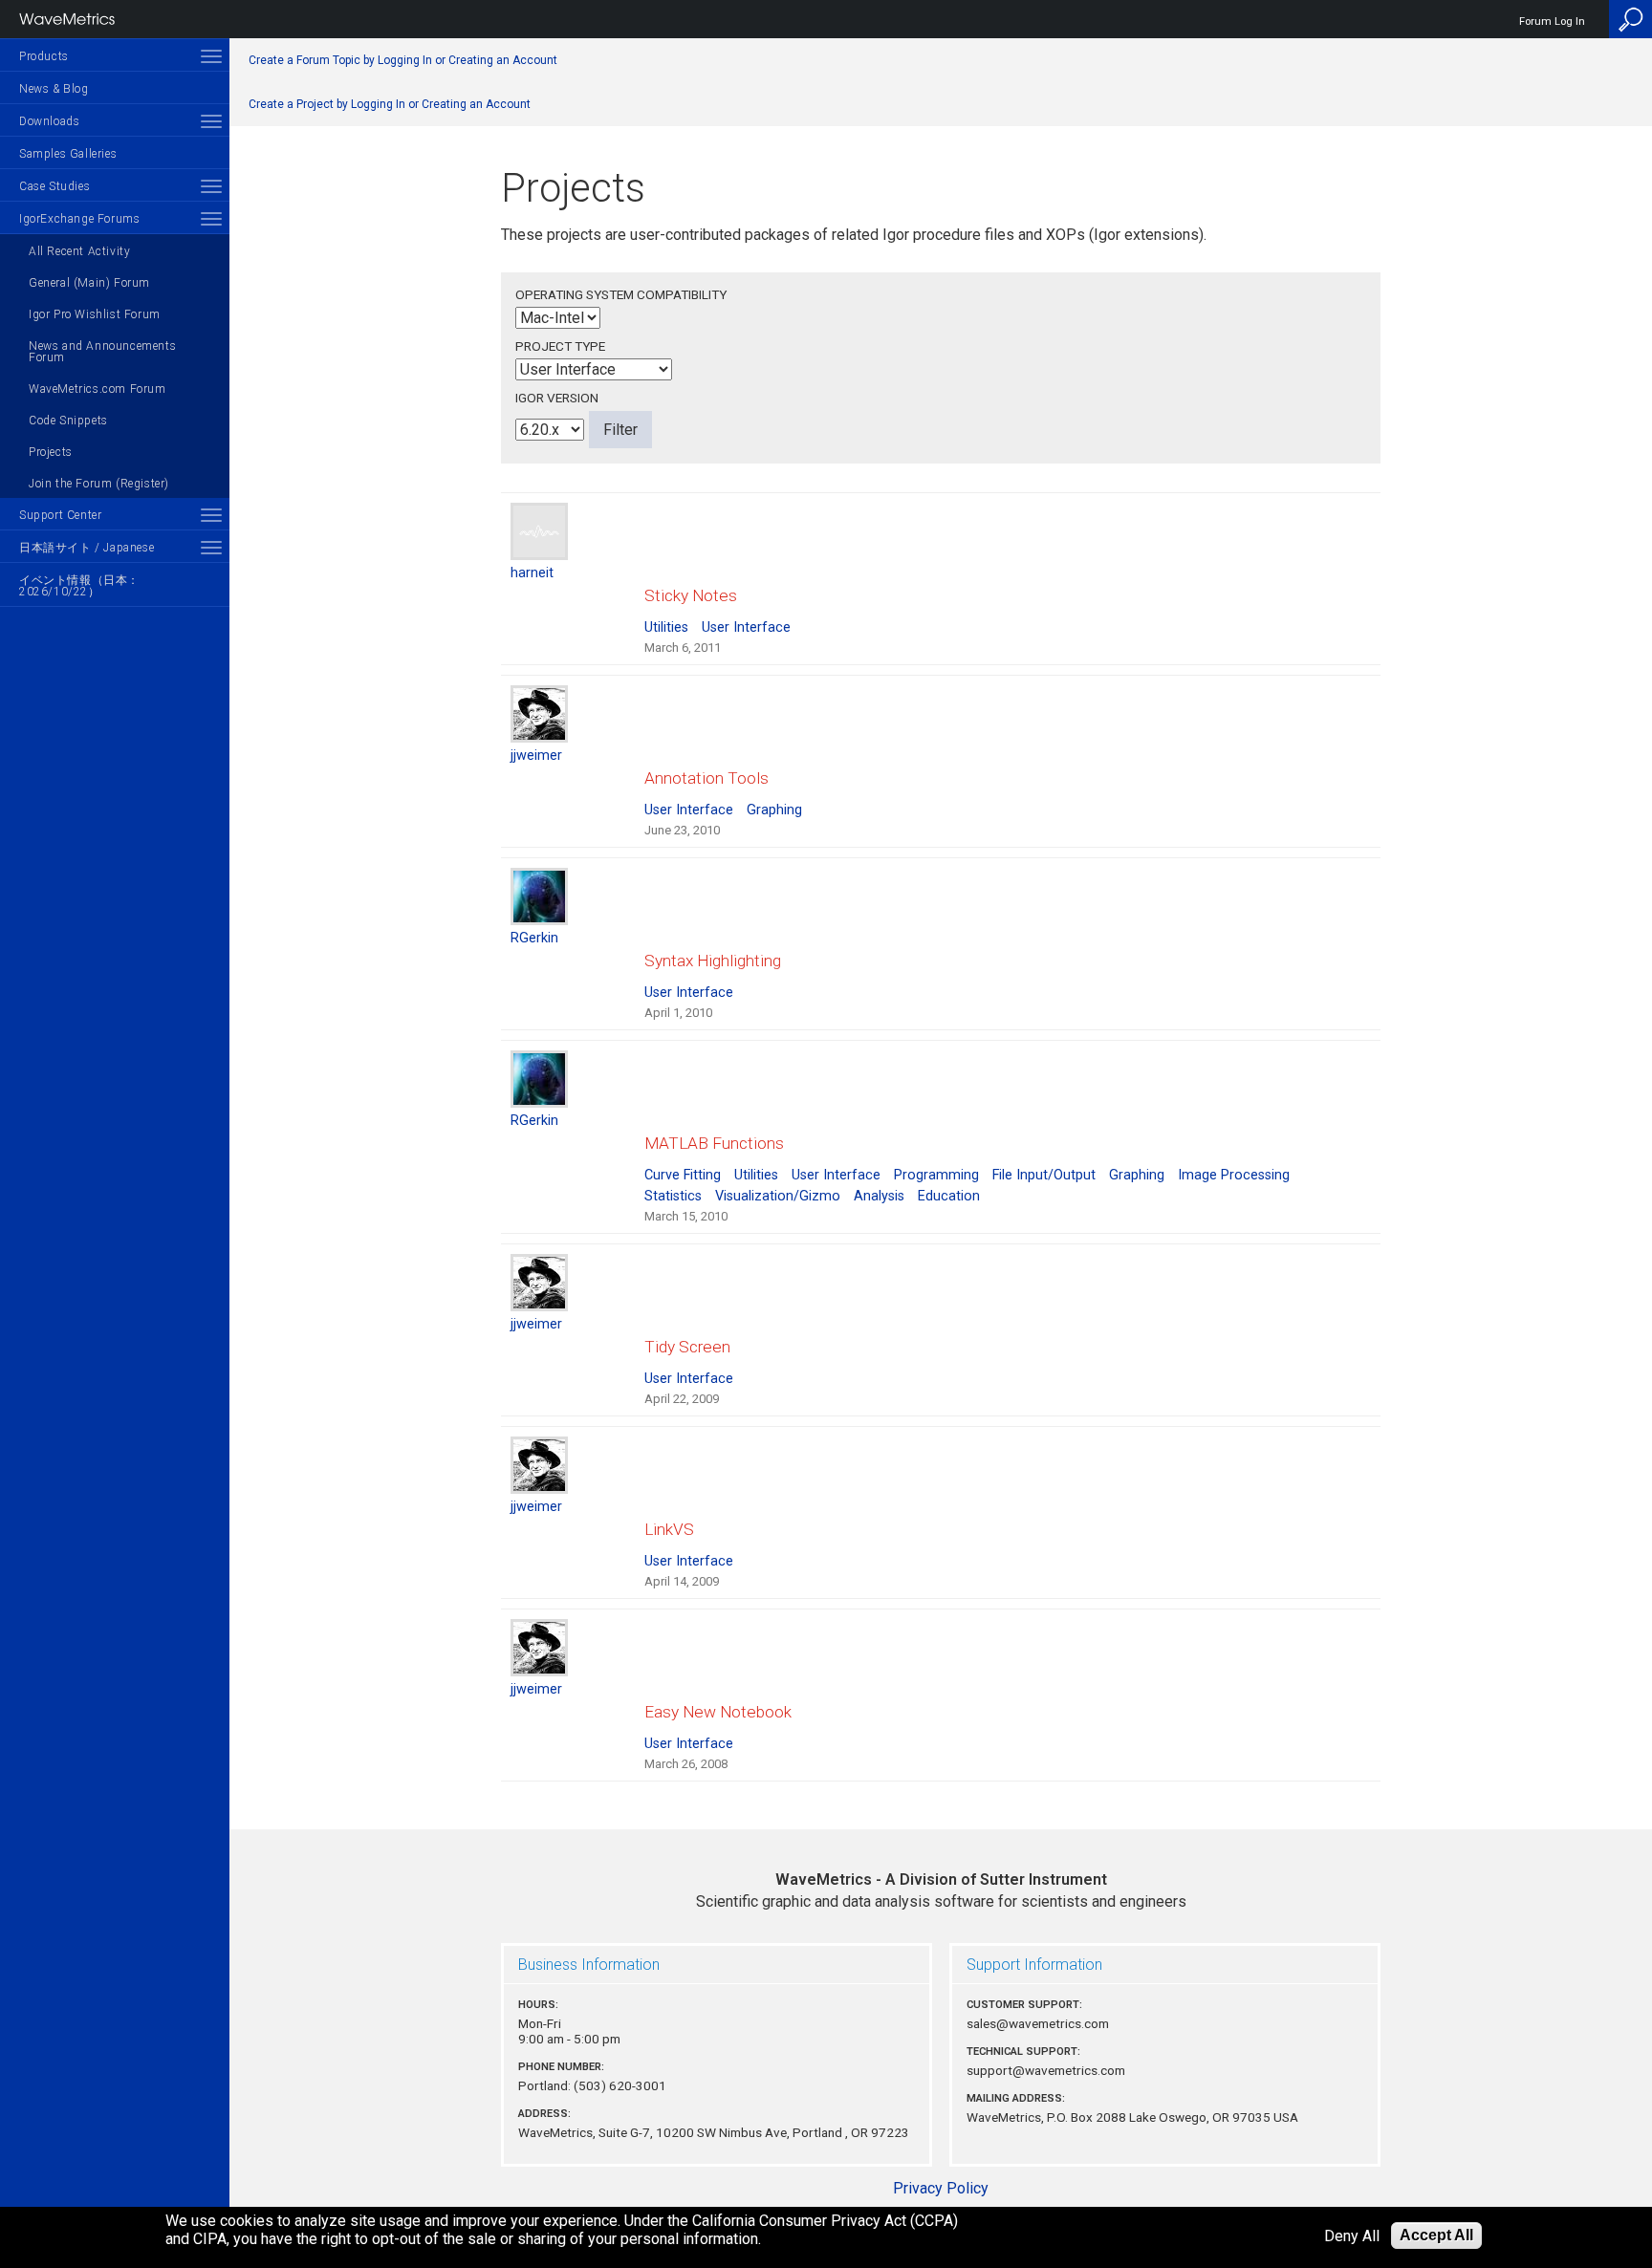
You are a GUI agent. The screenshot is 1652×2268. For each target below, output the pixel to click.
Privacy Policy (941, 2188)
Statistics (673, 1196)
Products (44, 56)
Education (949, 1196)
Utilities (666, 627)
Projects (51, 452)
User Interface (746, 627)
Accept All (1436, 2235)
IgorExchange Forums (79, 219)
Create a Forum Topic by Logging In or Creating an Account (403, 60)
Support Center (60, 515)
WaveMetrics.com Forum (98, 389)
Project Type (560, 346)
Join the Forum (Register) (99, 484)
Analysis (879, 1196)
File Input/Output (1044, 1175)
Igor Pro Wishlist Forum (95, 314)
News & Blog (54, 89)
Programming (936, 1175)
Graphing (774, 810)
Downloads (49, 121)
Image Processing (1234, 1175)
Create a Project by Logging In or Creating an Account (390, 104)
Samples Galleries (68, 154)
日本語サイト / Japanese (87, 548)
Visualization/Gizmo (778, 1196)
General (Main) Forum (89, 283)
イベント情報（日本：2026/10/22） (79, 586)
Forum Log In (1552, 22)
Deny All (1352, 2236)
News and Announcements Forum (102, 352)
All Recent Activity (79, 251)
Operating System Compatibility (621, 294)
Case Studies (54, 186)
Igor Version (557, 398)
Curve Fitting (683, 1175)
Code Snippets (68, 421)
